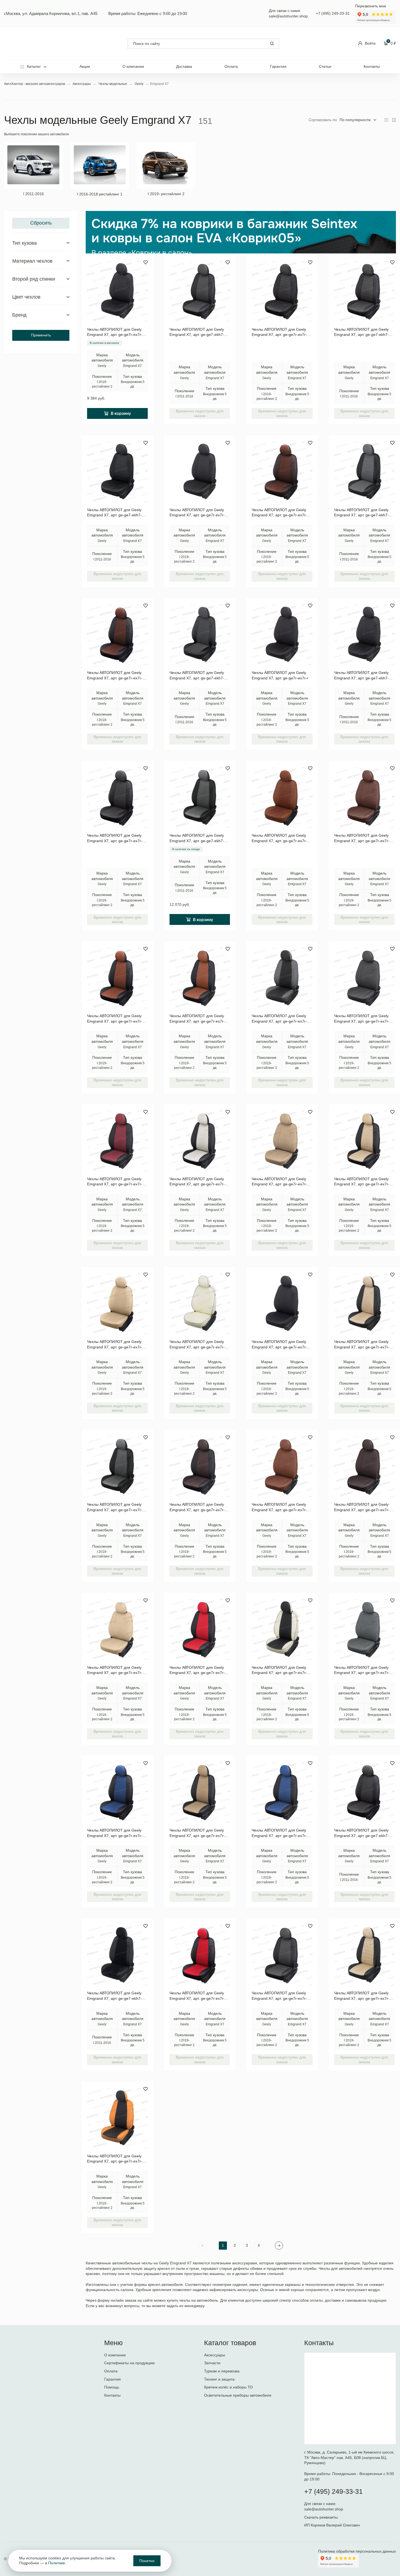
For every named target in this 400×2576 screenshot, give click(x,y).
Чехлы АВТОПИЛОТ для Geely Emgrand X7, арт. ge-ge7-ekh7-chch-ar (114, 1996)
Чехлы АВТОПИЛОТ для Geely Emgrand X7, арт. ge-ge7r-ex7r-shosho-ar (279, 513)
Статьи (325, 66)
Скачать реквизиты (321, 2517)
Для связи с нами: (321, 2504)
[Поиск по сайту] (203, 44)
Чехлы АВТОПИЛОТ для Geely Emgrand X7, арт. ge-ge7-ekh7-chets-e (361, 332)
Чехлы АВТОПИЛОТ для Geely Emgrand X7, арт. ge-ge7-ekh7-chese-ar (197, 838)
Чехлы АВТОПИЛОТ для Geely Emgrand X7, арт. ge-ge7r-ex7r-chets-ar (115, 838)
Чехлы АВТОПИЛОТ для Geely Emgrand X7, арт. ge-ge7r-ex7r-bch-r (279, 1670)
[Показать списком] (394, 120)
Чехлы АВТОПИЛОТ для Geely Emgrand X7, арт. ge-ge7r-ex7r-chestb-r (197, 513)
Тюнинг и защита (219, 2379)
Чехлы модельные (113, 84)
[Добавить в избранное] (146, 262)
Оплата (231, 66)
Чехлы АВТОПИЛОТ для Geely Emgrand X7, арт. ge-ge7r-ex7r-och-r (115, 2159)
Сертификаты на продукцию (130, 2363)
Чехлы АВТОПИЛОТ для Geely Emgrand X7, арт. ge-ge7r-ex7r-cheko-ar (115, 1019)
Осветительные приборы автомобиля (238, 2395)
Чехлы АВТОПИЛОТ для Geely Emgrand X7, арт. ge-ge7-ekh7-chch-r (361, 676)
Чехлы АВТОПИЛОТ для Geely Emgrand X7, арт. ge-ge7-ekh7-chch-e (114, 513)
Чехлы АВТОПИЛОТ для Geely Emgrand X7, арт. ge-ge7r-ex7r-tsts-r (362, 1019)
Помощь (112, 2387)
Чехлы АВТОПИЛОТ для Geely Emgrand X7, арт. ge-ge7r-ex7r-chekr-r (197, 1670)
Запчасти (212, 2363)
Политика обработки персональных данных (357, 2551)
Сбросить (41, 223)
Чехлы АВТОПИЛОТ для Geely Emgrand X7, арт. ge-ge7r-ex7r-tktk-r (362, 838)
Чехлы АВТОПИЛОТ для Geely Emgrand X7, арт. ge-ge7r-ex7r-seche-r (279, 1019)
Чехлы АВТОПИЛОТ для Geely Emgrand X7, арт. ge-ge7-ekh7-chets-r (197, 332)
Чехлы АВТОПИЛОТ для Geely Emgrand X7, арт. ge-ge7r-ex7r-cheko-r (197, 1019)
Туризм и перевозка (222, 2371)
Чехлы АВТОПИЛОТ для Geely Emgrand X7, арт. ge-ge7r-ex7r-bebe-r (115, 1670)
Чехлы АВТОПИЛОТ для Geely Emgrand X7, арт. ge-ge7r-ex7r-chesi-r (279, 1833)
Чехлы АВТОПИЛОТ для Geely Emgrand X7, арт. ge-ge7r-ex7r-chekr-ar (197, 1996)
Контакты (372, 66)
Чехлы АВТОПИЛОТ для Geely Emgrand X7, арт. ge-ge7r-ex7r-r (280, 675)
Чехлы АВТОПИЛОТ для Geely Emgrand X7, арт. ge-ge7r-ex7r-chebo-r (115, 1182)
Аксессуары (82, 84)
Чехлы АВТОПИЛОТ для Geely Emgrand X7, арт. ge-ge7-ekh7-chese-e (361, 513)
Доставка (184, 66)
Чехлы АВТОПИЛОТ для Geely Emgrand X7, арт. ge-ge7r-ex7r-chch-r (115, 332)
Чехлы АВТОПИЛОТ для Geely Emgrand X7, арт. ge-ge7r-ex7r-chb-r (197, 1182)
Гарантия (278, 66)
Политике (57, 2563)
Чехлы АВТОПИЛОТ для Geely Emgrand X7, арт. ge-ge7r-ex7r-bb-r (197, 1345)
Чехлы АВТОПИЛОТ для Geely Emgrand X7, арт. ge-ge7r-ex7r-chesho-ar (115, 676)
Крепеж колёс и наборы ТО (228, 2387)
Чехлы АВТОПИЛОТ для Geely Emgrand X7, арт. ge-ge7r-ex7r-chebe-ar (362, 1345)
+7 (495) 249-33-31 (333, 13)
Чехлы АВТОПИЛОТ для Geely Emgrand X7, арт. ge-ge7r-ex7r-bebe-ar (115, 1345)
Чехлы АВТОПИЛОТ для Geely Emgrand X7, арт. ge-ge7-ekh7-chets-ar (361, 1833)
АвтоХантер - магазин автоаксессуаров (35, 84)
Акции (85, 66)
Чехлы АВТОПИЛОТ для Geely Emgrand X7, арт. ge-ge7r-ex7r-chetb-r (197, 1833)
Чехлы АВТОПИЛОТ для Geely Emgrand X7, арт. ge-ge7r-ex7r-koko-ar (279, 838)
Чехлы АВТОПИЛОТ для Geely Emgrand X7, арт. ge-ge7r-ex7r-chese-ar (115, 1507)
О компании (133, 66)
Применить (41, 335)
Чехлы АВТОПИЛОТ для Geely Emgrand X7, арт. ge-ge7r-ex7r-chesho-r (197, 1507)
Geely (139, 84)
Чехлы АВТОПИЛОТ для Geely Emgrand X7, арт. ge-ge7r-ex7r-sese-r (362, 1670)
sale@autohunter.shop (288, 16)
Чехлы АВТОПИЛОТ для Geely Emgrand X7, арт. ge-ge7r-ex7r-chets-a (279, 332)
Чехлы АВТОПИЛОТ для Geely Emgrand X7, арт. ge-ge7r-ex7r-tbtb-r (279, 1182)
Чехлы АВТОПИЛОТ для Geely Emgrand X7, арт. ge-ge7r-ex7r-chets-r (279, 1996)
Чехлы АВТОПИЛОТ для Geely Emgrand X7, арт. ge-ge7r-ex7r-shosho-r (362, 1507)
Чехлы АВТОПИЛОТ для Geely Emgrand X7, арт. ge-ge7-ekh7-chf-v (197, 676)
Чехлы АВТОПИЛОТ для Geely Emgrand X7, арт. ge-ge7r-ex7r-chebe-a (362, 1996)
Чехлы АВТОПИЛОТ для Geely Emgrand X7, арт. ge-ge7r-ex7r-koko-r (279, 1507)
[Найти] (272, 43)
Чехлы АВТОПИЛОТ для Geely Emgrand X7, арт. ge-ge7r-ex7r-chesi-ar (115, 1833)
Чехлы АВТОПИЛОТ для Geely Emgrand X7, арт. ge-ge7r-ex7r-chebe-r (362, 1182)
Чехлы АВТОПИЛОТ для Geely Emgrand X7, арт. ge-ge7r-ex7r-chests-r (279, 1345)
